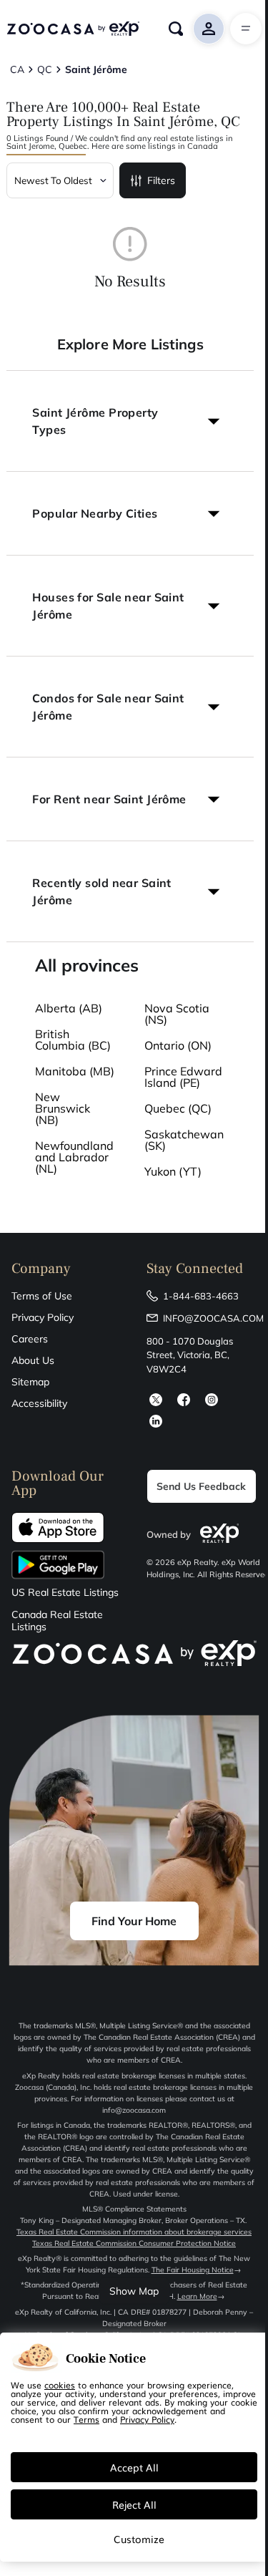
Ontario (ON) (178, 1045)
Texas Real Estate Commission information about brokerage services (134, 2232)
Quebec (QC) (178, 1108)
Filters (161, 180)
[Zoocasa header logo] (73, 29)
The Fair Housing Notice (193, 2270)
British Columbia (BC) (73, 1040)
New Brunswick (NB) (63, 1108)
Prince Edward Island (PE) (183, 1077)
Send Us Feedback (201, 1486)
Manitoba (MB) (75, 1071)
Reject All (134, 2504)
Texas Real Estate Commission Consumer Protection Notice (134, 2243)
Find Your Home (134, 1921)
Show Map (134, 2291)
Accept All (134, 2467)
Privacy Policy (43, 1317)
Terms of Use (42, 1296)
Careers (30, 1339)
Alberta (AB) (69, 1008)
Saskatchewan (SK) (184, 1140)
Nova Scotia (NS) (177, 1014)
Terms (86, 2419)
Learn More (197, 2296)
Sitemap (30, 1382)
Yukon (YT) (173, 1171)
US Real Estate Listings (65, 1593)
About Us (33, 1360)
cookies (60, 2385)
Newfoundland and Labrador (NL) (74, 1157)
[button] (130, 421)
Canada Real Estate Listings (57, 1621)
